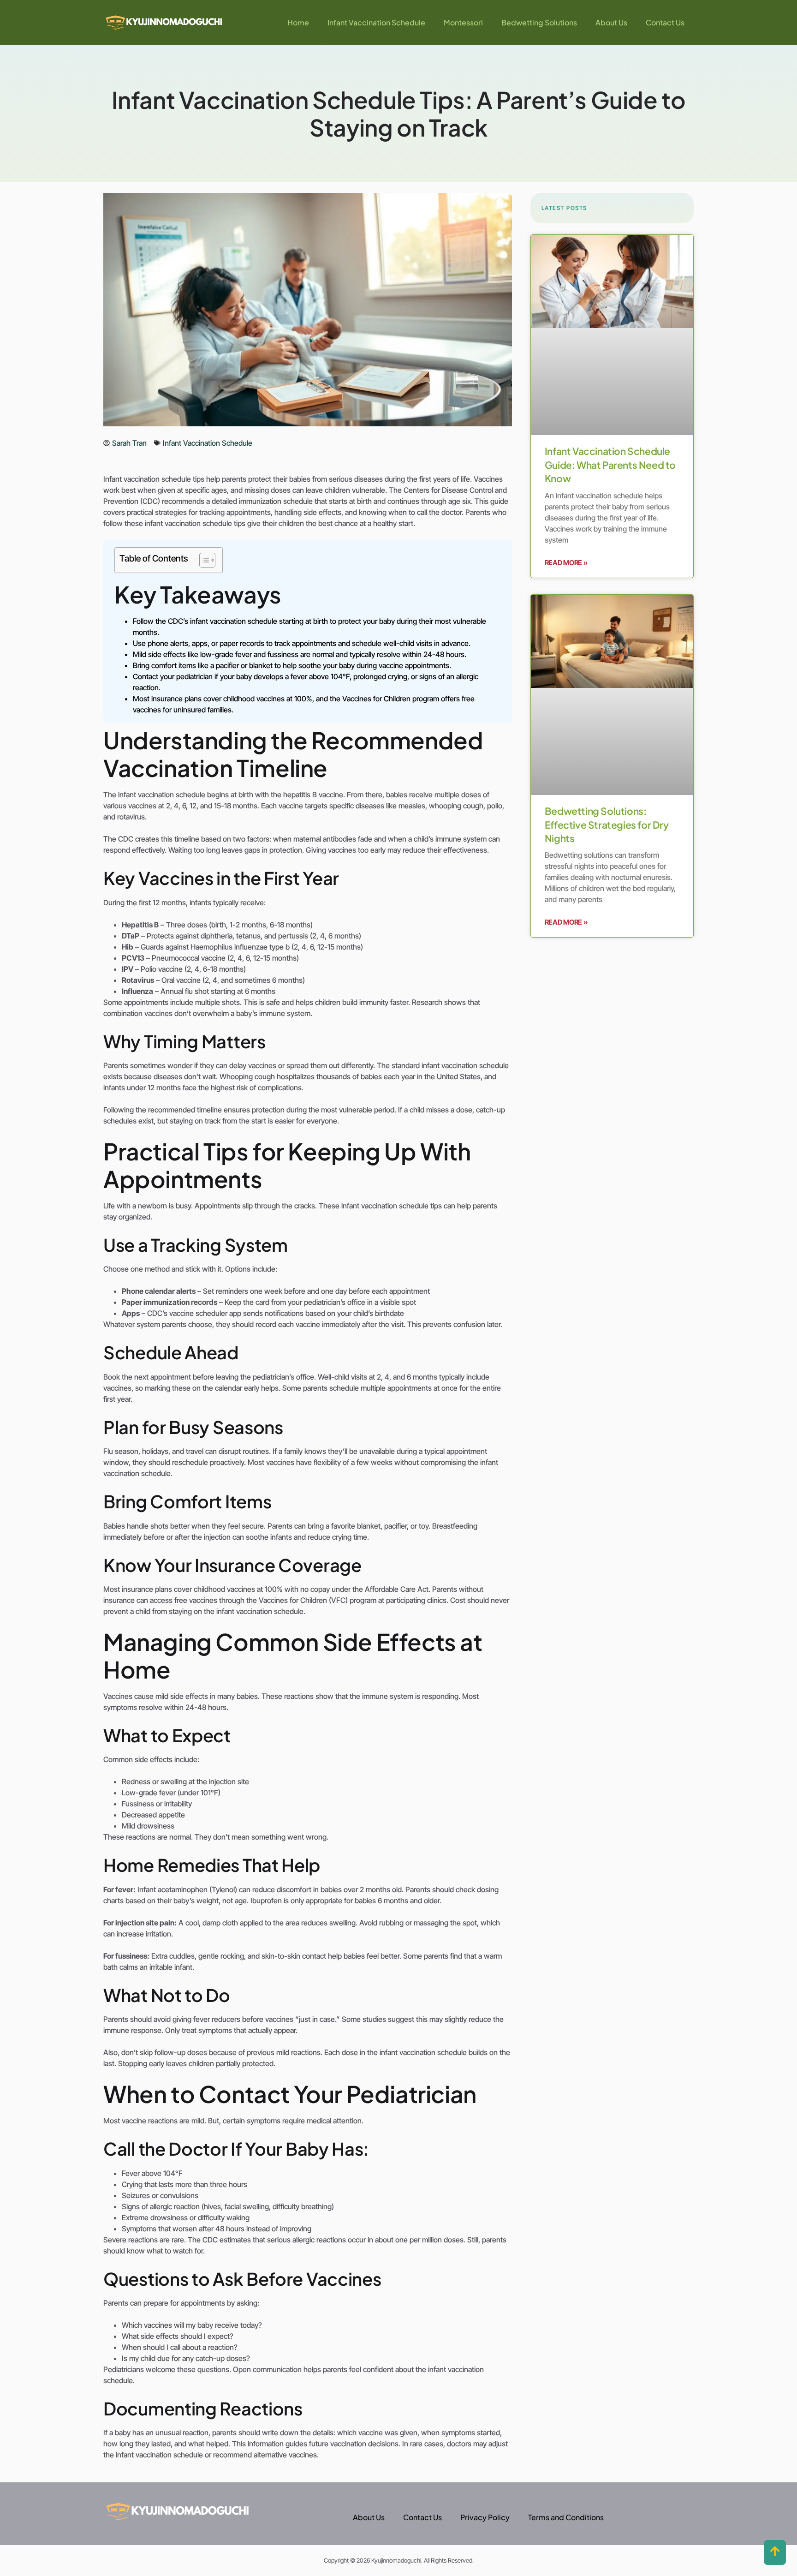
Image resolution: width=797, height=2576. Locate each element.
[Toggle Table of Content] (203, 560)
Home (298, 22)
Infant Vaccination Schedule (376, 22)
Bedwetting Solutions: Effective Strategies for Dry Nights (607, 825)
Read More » (566, 563)
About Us (611, 22)
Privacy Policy (485, 2517)
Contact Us (665, 22)
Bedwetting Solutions (539, 22)
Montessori (463, 22)
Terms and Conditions (566, 2517)
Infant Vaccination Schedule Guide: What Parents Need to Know (610, 465)
